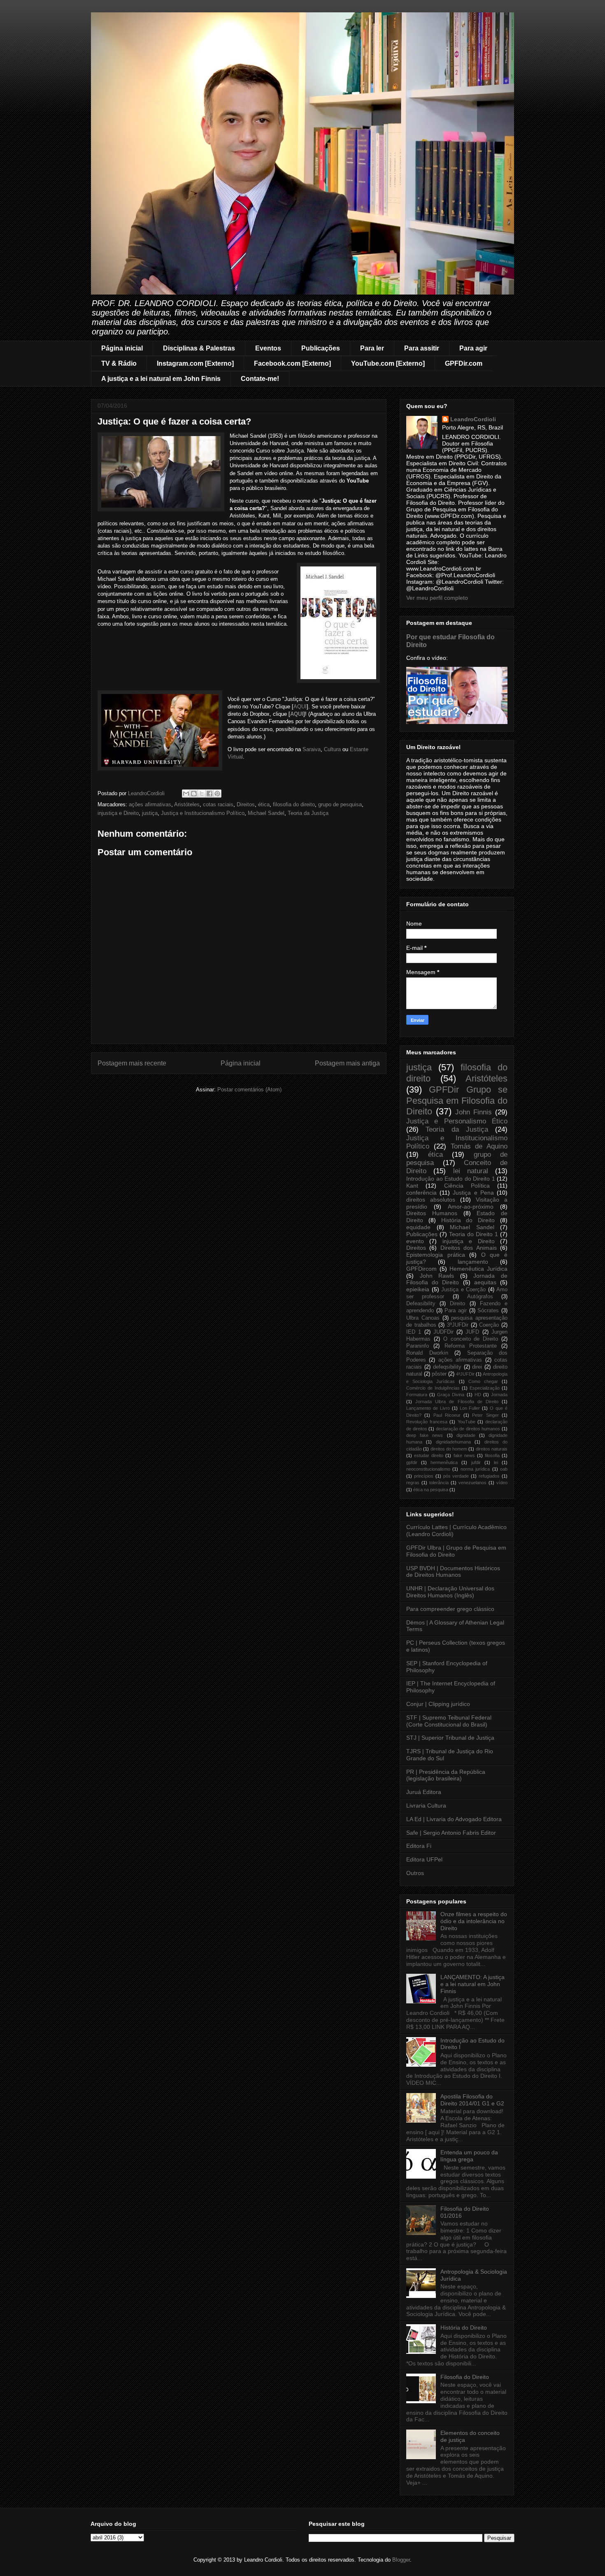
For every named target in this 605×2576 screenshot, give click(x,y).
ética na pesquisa (431, 1490)
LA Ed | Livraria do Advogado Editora (454, 1819)
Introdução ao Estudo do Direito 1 (451, 1179)
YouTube (467, 1422)
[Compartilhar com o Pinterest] (217, 794)
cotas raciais (218, 804)
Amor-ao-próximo (471, 1207)
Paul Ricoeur (447, 1415)
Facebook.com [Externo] (292, 363)
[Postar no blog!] (194, 794)
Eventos (268, 348)
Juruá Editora (424, 1792)
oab (504, 1469)
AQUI (300, 707)
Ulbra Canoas (423, 1318)
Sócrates (488, 1311)
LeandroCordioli (473, 419)
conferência (421, 1193)
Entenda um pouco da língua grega (469, 2156)
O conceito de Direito (471, 1339)
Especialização (485, 1388)
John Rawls (437, 1276)
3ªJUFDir (458, 1325)
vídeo (502, 1483)
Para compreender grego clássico (450, 1609)
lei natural (471, 1171)
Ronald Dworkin (427, 1353)
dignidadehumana (453, 1442)
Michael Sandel (266, 813)
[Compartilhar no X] (202, 794)
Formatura (417, 1395)
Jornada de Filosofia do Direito (457, 1279)
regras (413, 1483)
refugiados (489, 1476)
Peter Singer (485, 1415)
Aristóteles (187, 804)
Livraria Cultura (426, 1806)
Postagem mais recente (132, 1063)
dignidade (466, 1435)
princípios (424, 1476)
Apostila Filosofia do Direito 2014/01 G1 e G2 (472, 2100)
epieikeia (418, 1289)
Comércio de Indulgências (433, 1388)
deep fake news (425, 1435)
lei (496, 1462)
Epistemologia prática (436, 1255)
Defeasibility (421, 1304)
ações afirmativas (150, 804)
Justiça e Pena (473, 1193)
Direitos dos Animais (469, 1248)
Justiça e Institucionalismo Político (203, 813)
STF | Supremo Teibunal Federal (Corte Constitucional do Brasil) (449, 1721)
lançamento (473, 1262)
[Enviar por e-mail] (186, 794)
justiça (150, 813)
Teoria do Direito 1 (474, 1234)
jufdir (476, 1462)
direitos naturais (492, 1449)
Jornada (499, 1395)
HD (478, 1395)
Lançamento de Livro (428, 1408)
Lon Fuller (470, 1408)
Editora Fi (419, 1846)
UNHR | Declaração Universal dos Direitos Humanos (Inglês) (450, 1592)
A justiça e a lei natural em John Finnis (161, 379)
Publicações (321, 348)
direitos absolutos (431, 1200)
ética (264, 804)
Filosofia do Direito (465, 2377)
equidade (418, 1227)
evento (415, 1241)
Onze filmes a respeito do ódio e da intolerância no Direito (474, 1921)
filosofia (492, 1455)
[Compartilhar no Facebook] (209, 794)
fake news (464, 1455)
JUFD (472, 1332)
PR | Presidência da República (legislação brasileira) (446, 1775)
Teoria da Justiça (308, 813)
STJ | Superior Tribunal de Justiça (450, 1738)
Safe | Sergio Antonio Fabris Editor (451, 1833)
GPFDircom (421, 1269)
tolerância (439, 1483)
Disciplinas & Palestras (199, 348)
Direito (457, 1304)
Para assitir (422, 348)
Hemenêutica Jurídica (478, 1269)
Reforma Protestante (471, 1346)
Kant (412, 1186)
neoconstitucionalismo (428, 1469)
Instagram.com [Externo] (195, 363)
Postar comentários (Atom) (249, 1090)
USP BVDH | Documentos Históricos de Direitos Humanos (453, 1572)
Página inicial (122, 348)
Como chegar (483, 1381)
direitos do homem (449, 1449)
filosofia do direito (294, 804)
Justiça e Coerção (463, 1290)
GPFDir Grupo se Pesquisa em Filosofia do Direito (457, 1101)
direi (477, 1367)
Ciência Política (467, 1186)
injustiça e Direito (118, 813)
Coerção (489, 1325)
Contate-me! (260, 379)
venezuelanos (472, 1483)
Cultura (332, 749)
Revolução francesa (427, 1422)
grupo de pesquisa (340, 804)
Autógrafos (480, 1297)
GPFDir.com (464, 363)
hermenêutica (444, 1462)
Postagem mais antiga (347, 1063)
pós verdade (456, 1476)
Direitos (246, 804)
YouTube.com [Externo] (388, 363)
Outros (415, 1873)
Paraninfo (418, 1346)
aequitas (485, 1282)
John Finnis (474, 1112)
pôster (439, 1374)
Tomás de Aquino (479, 1146)
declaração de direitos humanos (468, 1429)
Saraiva (312, 749)
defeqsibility (447, 1367)
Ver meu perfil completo (437, 598)
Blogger (401, 2560)
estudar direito (429, 1455)
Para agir (473, 348)
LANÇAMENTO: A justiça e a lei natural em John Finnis (472, 1984)
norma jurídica (475, 1469)
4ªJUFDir (465, 1374)
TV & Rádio (119, 363)
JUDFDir (443, 1332)
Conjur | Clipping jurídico (438, 1704)
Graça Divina (451, 1395)
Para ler (372, 348)
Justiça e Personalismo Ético (457, 1121)
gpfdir (412, 1462)
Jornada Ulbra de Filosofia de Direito (457, 1402)
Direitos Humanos (432, 1213)
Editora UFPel (424, 1859)
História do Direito (468, 1220)
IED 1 (414, 1332)
